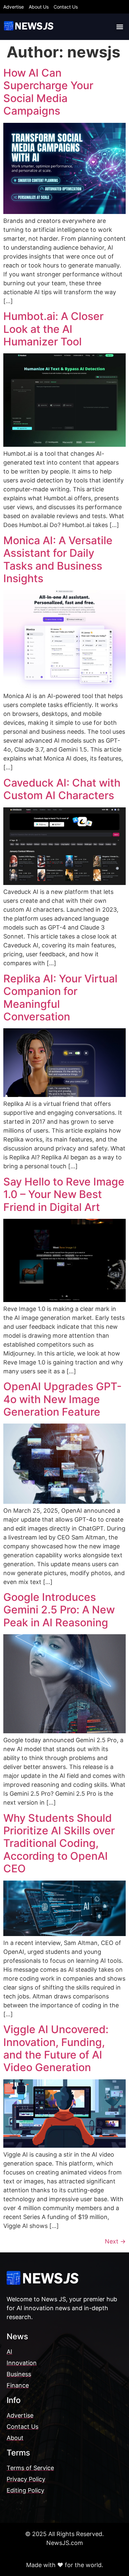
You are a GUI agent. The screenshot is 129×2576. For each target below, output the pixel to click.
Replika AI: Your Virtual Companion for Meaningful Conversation (60, 998)
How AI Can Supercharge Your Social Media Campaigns (48, 92)
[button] (120, 27)
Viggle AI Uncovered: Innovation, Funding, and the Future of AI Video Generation (56, 2048)
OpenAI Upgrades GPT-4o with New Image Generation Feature (63, 1399)
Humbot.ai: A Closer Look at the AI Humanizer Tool (53, 329)
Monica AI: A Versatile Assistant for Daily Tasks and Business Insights (58, 559)
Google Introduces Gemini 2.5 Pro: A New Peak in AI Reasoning (59, 1610)
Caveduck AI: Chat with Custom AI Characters (62, 789)
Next (115, 2241)
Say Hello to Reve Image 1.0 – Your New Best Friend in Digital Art (64, 1194)
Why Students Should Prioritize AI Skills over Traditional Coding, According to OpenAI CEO (59, 1843)
